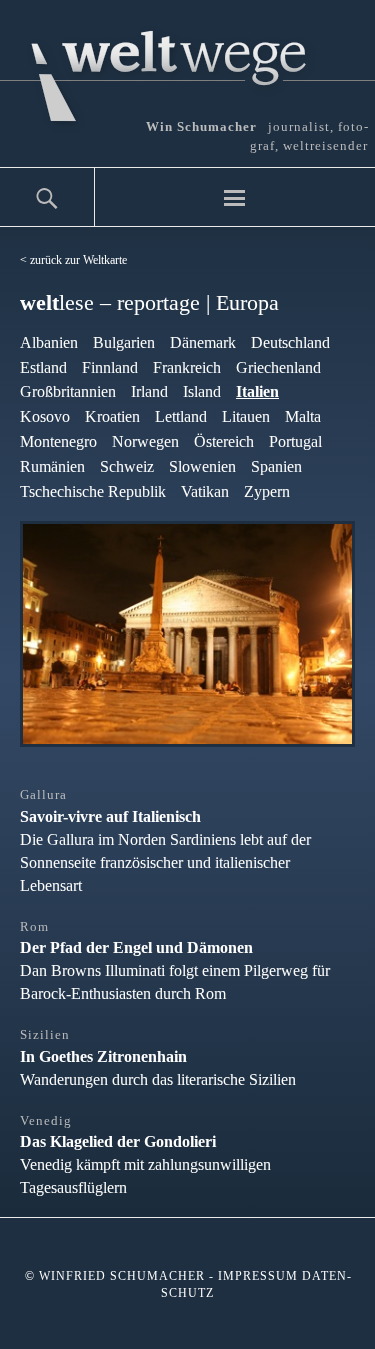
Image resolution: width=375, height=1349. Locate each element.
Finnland (110, 367)
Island (202, 391)
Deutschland (290, 342)
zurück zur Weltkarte (78, 260)
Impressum (258, 1276)
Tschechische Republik (93, 491)
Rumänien (52, 466)
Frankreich (187, 367)
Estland (43, 367)
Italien (257, 391)
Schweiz (127, 466)
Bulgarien (124, 342)
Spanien (276, 466)
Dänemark (203, 342)
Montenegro (58, 441)
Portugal (295, 441)
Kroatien (112, 416)
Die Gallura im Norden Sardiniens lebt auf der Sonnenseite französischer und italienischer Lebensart (165, 840)
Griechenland (278, 367)
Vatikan (205, 491)
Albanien (49, 342)
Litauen (246, 416)
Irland (149, 391)
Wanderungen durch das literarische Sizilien (158, 1057)
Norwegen (145, 441)
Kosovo (45, 416)
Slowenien (202, 466)
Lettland (181, 416)
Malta (303, 416)
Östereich (224, 441)
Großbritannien (68, 391)
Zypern (267, 491)
